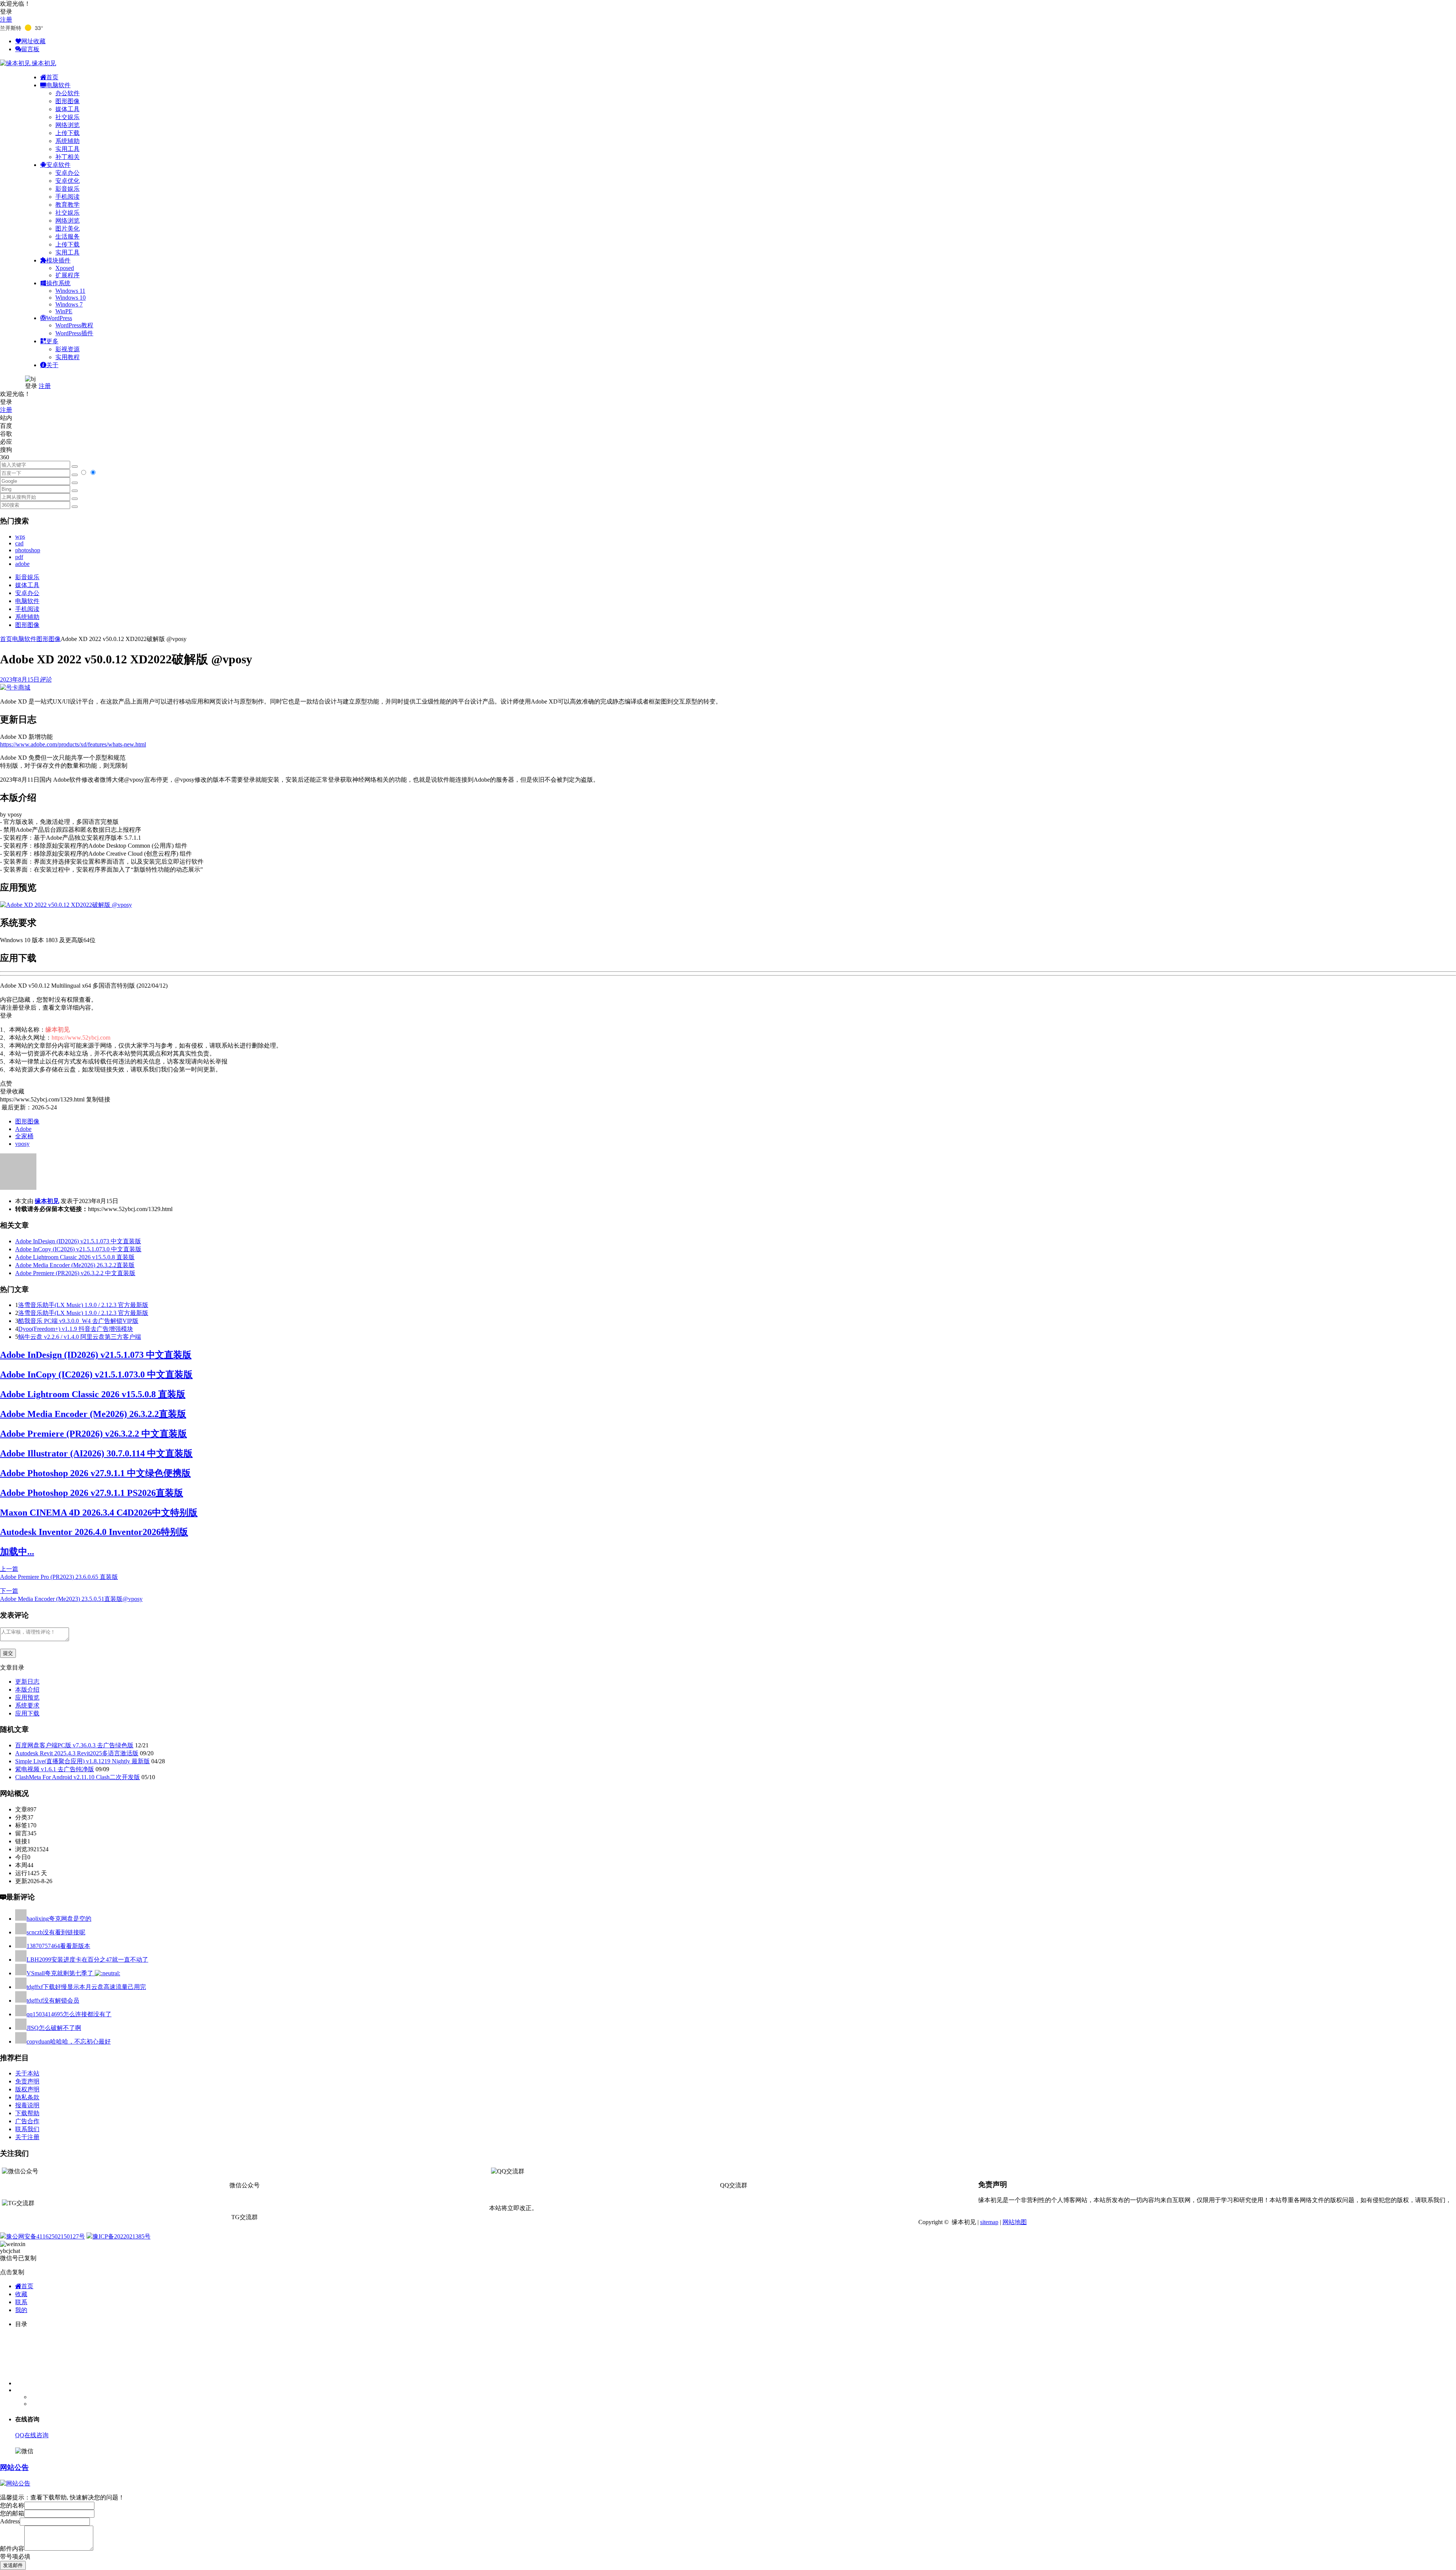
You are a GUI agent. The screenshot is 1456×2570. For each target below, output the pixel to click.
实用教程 (67, 357)
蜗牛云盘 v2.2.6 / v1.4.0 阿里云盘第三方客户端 (80, 1337)
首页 (6, 639)
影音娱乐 (67, 189)
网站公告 (14, 2467)
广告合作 (27, 2121)
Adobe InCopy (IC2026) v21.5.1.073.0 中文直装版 (78, 1249)
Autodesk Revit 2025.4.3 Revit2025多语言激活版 (77, 1753)
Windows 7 (69, 304)
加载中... (17, 1552)
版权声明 (27, 2089)
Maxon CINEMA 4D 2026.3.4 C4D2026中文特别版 (99, 1513)
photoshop (28, 550)
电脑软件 (27, 601)
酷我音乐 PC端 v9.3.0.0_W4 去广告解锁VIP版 (78, 1321)
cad (19, 543)
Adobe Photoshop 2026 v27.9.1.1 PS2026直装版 (92, 1493)
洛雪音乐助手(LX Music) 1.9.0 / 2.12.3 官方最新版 (83, 1305)
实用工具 (67, 149)
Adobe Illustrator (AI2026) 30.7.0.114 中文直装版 (96, 1453)
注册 (6, 20)
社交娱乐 (67, 117)
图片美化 (67, 229)
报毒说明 (27, 2105)
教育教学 (67, 205)
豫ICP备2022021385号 (122, 2236)
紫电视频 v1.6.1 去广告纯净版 (55, 1769)
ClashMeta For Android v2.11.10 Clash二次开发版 (78, 1777)
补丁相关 (67, 157)
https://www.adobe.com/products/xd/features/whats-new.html (73, 744)
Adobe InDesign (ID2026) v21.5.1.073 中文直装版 (78, 1241)
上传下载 (67, 133)
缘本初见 (47, 1201)
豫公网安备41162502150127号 (45, 2236)
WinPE (64, 311)
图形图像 (67, 101)
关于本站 (27, 2073)
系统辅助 (67, 141)
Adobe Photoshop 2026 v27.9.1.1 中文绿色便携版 (95, 1473)
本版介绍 (27, 1690)
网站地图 (1015, 2222)
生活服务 (67, 236)
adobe (22, 564)
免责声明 (27, 2081)
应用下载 (27, 1713)
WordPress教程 (74, 325)
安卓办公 (67, 173)
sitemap (989, 2222)
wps (20, 536)
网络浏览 (67, 125)
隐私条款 (27, 2097)
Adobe (23, 1129)
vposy (22, 1144)
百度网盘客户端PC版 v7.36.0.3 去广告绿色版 (74, 1745)
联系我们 (27, 2129)
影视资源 (67, 349)
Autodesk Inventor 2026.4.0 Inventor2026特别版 (94, 1532)
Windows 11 (70, 291)
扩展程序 (67, 275)
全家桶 (24, 1136)
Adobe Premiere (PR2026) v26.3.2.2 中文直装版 (75, 1273)
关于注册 (27, 2137)
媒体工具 (67, 109)
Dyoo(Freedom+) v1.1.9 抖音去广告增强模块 (76, 1329)
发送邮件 (13, 2565)
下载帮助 (27, 2113)
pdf (19, 557)
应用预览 (27, 1697)
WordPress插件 (74, 333)
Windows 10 (71, 298)
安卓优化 (67, 181)
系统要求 (27, 1705)
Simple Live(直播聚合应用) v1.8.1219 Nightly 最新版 (82, 1761)
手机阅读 (67, 197)
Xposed (65, 268)
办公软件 (67, 93)
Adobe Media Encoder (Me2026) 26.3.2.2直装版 (75, 1265)
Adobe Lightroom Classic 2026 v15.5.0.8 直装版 (75, 1257)
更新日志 (27, 1682)
